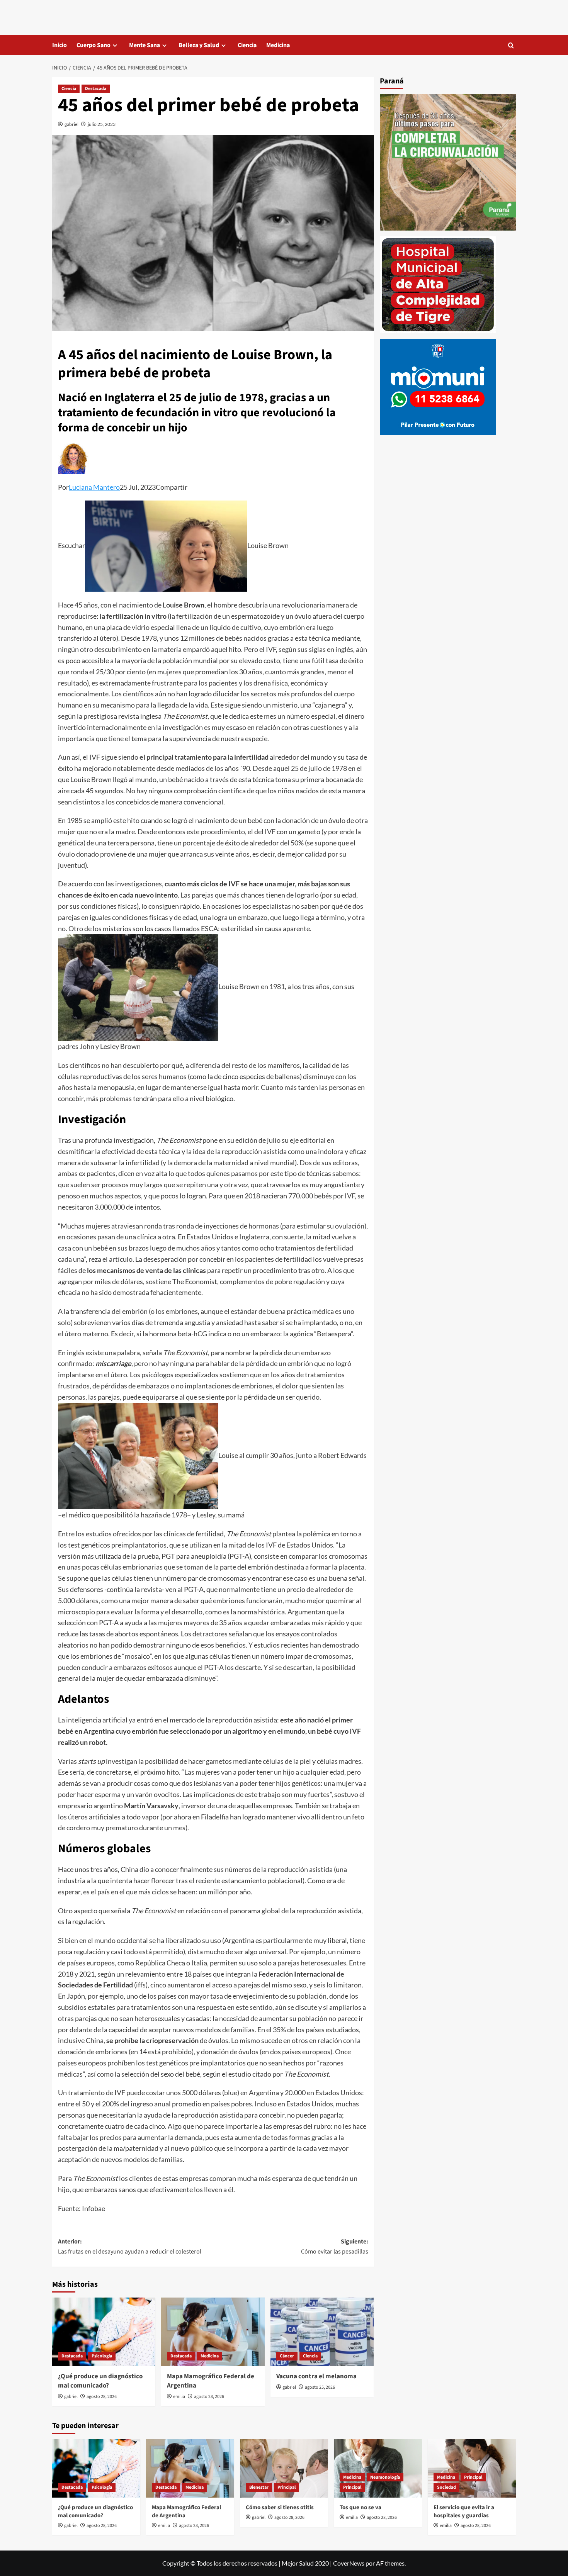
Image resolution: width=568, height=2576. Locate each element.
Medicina (278, 45)
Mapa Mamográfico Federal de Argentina (211, 2381)
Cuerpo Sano (94, 45)
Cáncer (287, 2356)
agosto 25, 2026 (320, 2387)
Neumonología (385, 2477)
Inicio (60, 45)
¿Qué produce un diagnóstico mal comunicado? (100, 2381)
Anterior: (130, 2247)
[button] (511, 45)
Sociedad (446, 2487)
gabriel (71, 124)
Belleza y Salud (199, 45)
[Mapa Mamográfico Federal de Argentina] (213, 2332)
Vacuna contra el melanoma (316, 2376)
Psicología (102, 2356)
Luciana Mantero (94, 487)
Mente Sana (145, 45)
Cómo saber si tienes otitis (280, 2507)
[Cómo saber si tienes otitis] (284, 2468)
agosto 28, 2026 (102, 2397)
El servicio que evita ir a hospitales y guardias (464, 2512)
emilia (179, 2397)
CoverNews (349, 2563)
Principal (287, 2487)
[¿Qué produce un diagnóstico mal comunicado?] (104, 2332)
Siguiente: (334, 2247)
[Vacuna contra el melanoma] (322, 2332)
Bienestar (259, 2487)
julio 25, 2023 (102, 124)
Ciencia (247, 45)
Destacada (96, 89)
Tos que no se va (361, 2507)
